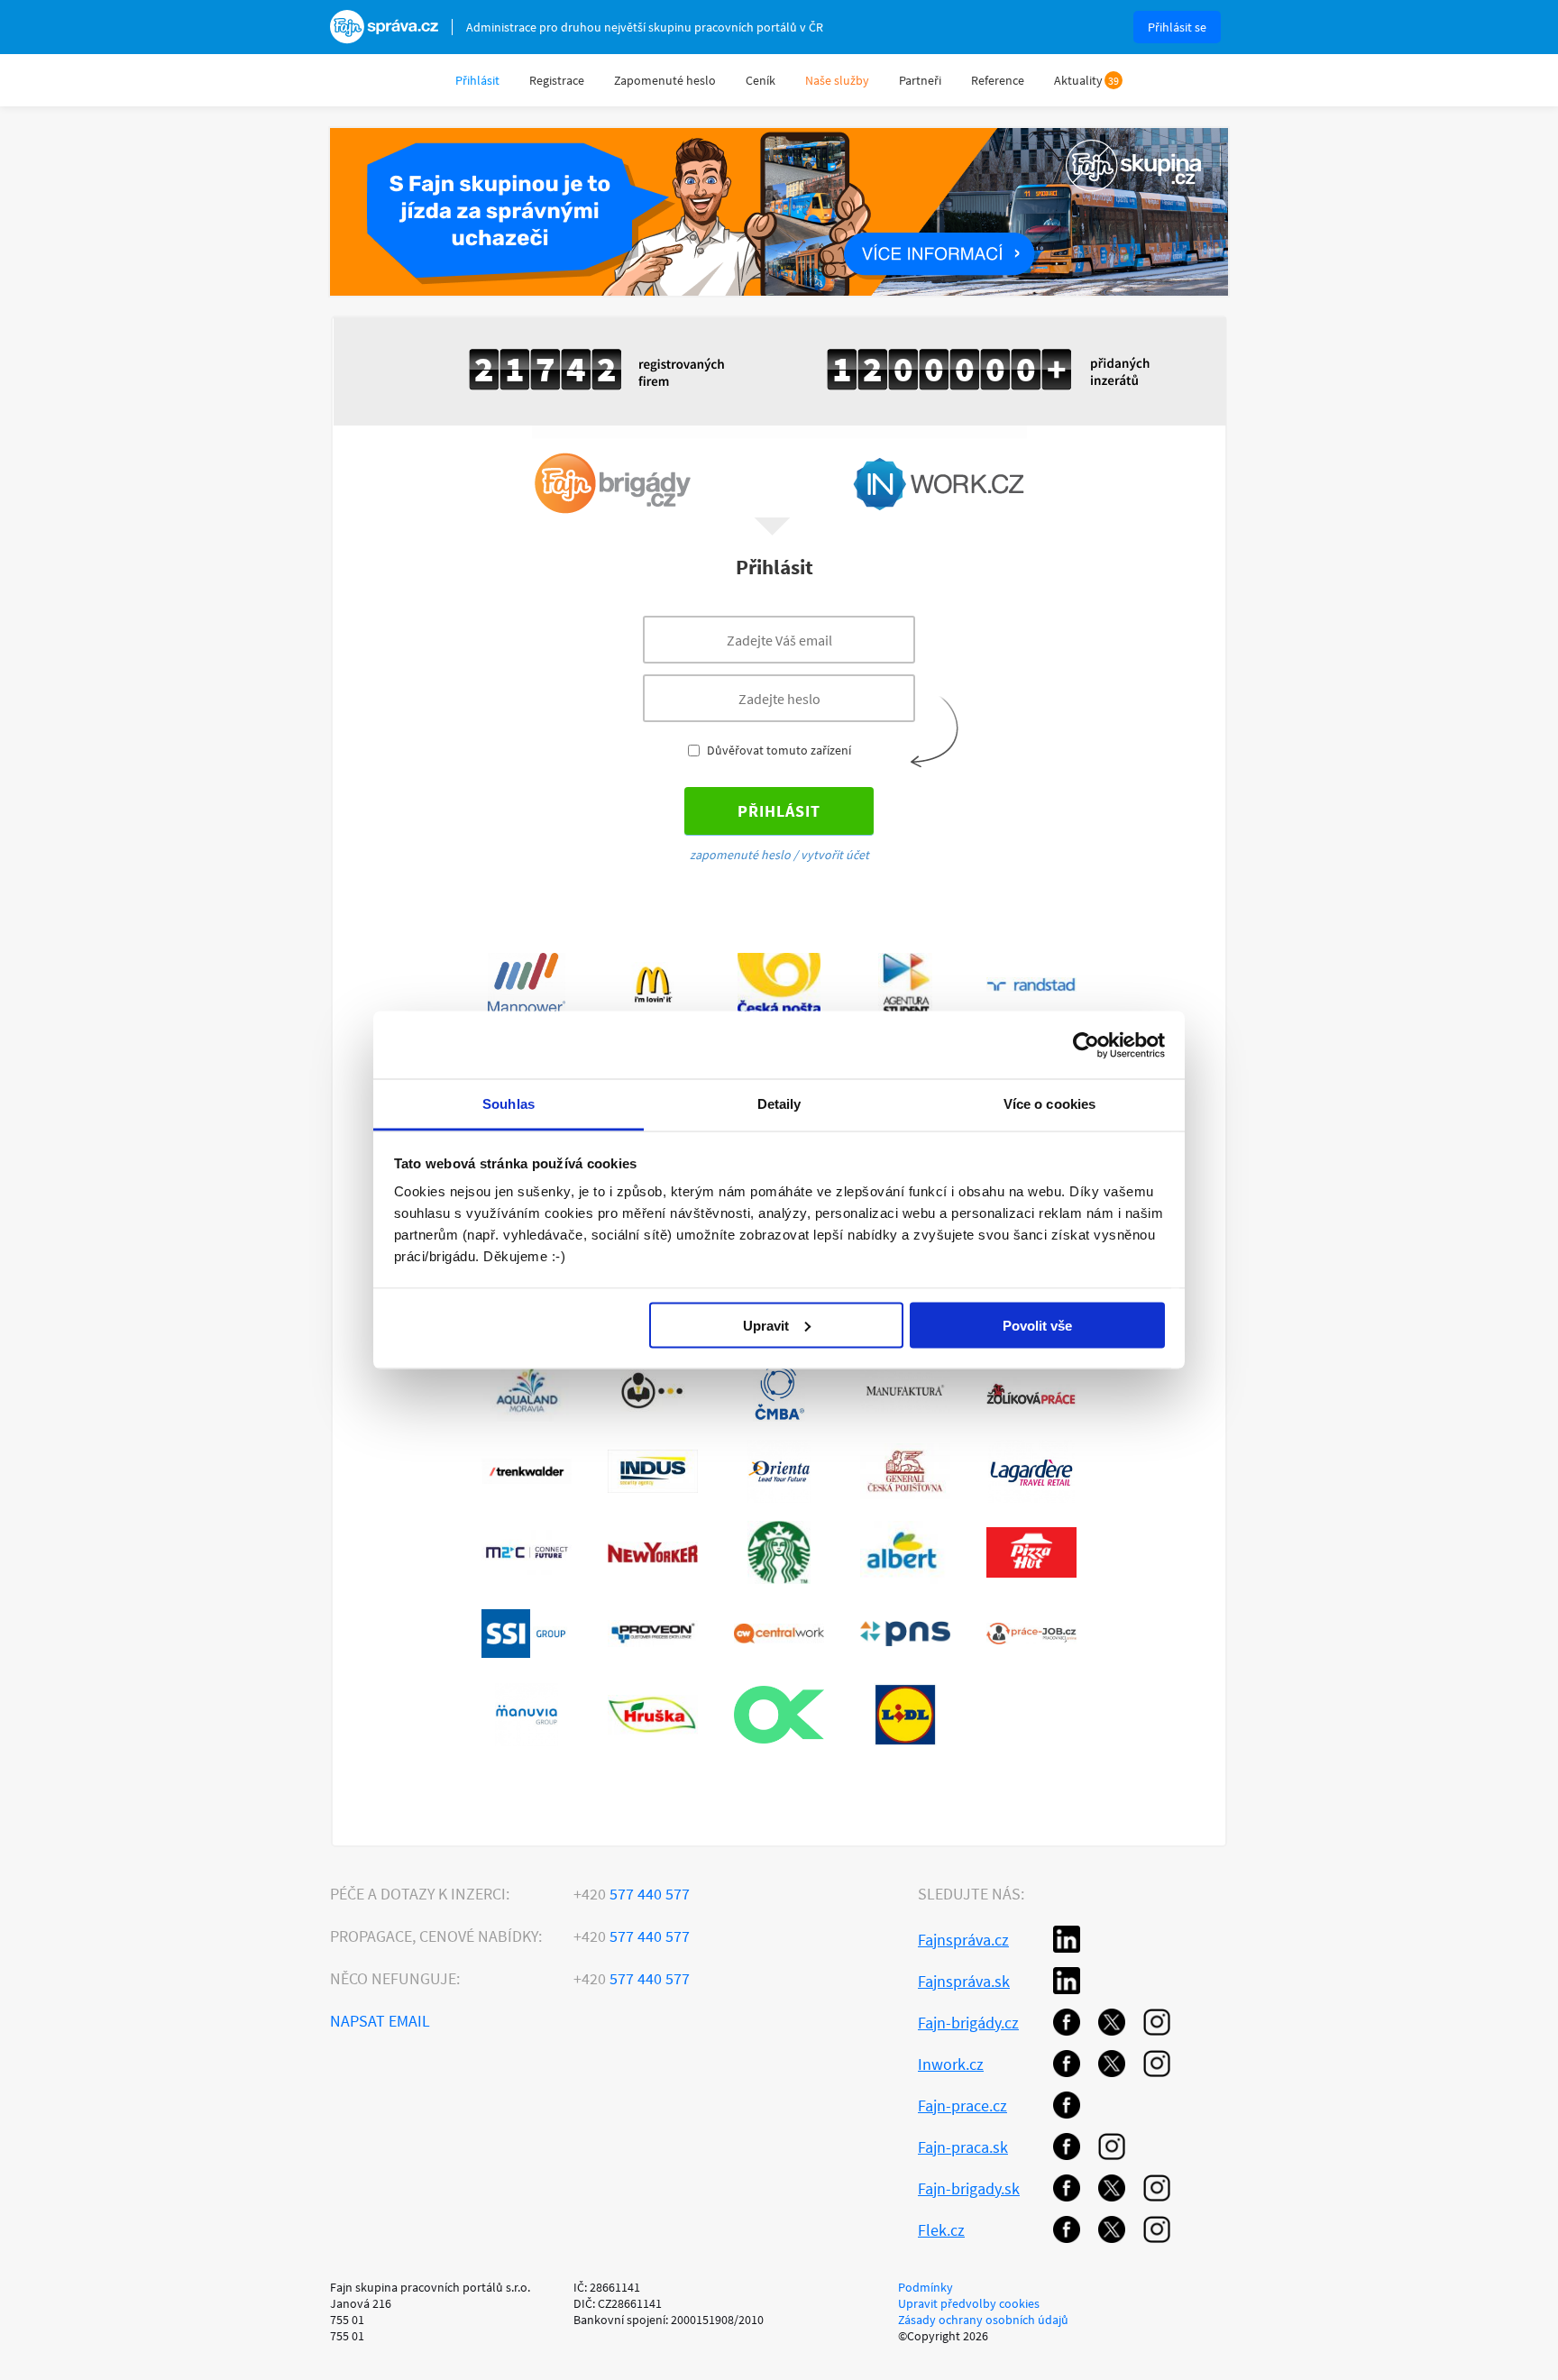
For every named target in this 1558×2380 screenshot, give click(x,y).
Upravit (766, 1325)
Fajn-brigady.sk (969, 2188)
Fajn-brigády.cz (968, 2023)
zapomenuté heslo (740, 855)
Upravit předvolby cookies (969, 2303)
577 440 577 (632, 1894)
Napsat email (380, 2021)
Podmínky (926, 2287)
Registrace (557, 80)
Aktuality (1078, 80)
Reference (998, 80)
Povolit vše (1037, 1325)
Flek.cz (941, 2230)
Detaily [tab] (779, 1104)
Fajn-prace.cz (962, 2105)
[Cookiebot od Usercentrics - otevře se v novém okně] (1086, 1045)
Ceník (761, 80)
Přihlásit (477, 80)
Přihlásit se (1177, 27)
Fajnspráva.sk (964, 1981)
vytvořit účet (835, 855)
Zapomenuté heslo (665, 80)
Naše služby (837, 80)
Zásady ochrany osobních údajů (983, 2320)
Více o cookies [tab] (1049, 1104)
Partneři (920, 80)
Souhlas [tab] (509, 1104)
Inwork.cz (951, 2064)
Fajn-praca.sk (963, 2147)
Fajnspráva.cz (963, 1940)
